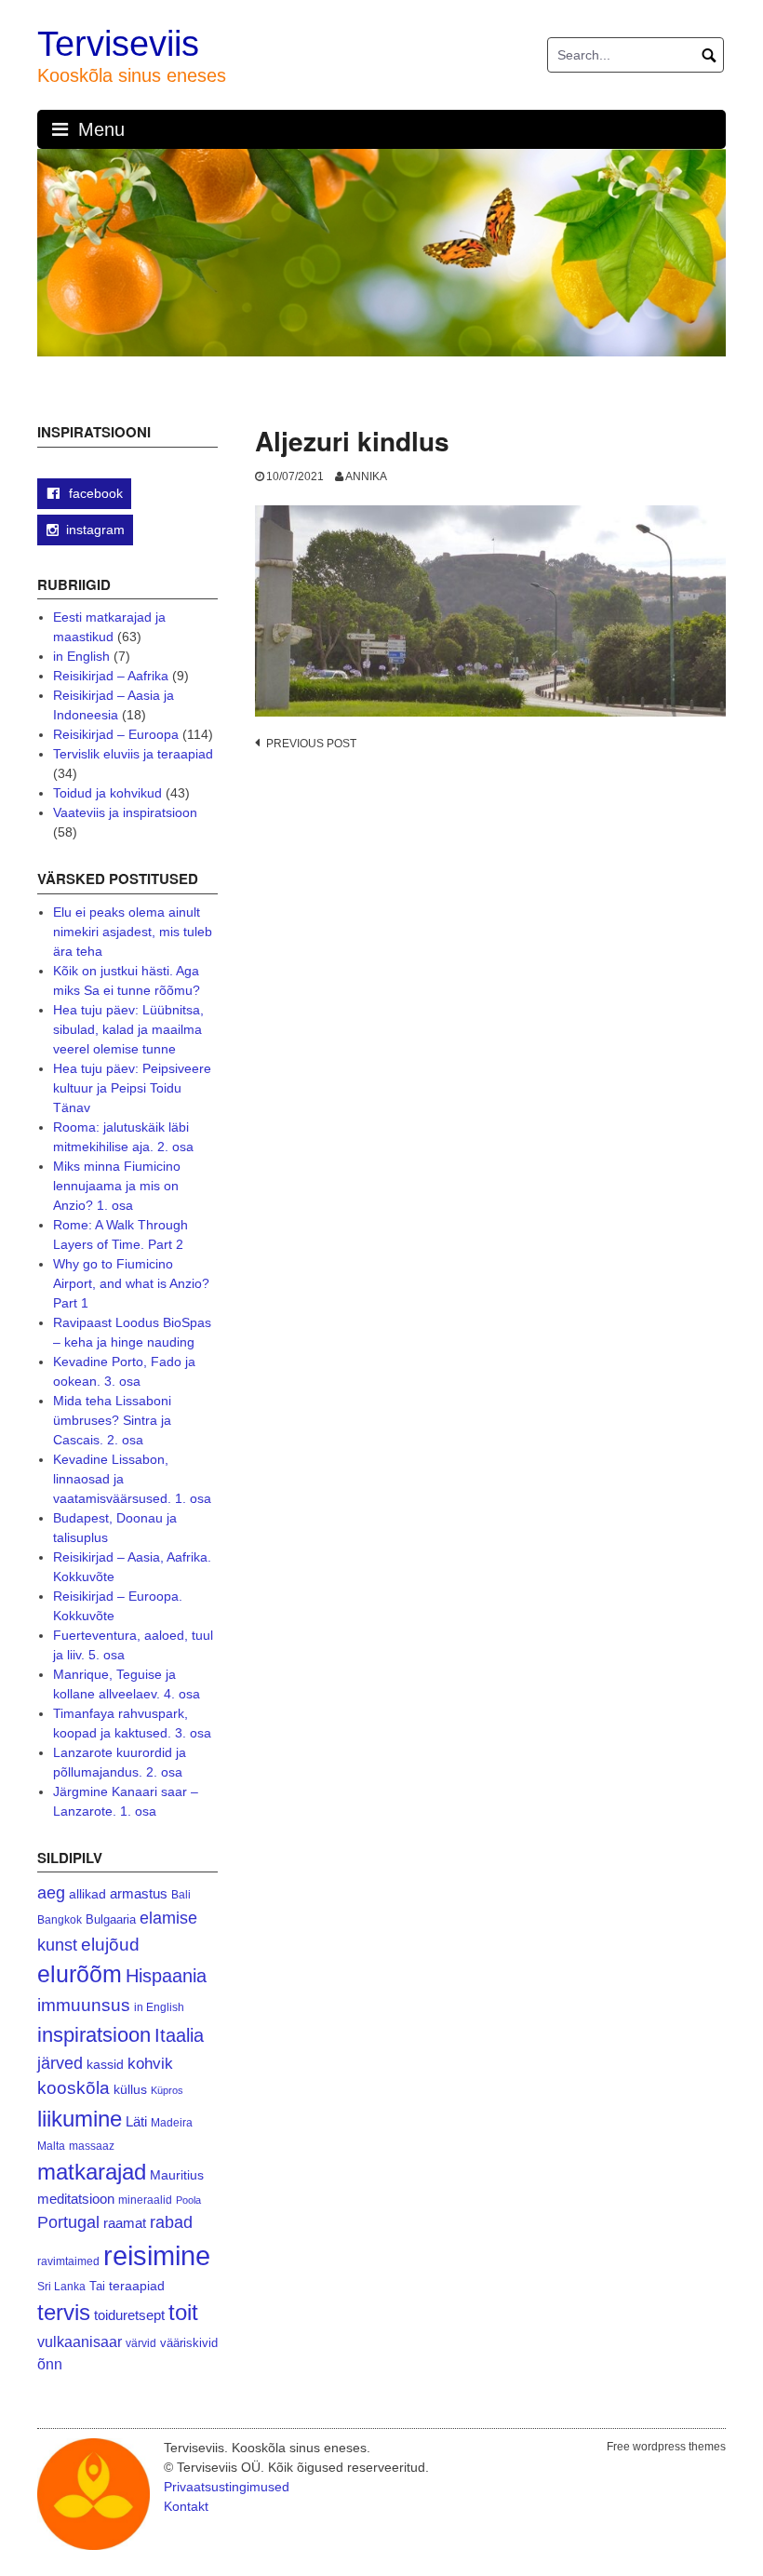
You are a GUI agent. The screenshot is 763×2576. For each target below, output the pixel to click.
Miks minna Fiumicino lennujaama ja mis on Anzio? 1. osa (117, 1186)
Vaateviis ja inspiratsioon (125, 812)
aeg (51, 1893)
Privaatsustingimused (227, 2487)
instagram (95, 530)
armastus (139, 1893)
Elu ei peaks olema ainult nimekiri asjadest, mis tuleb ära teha (133, 932)
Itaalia (179, 2035)
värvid (141, 2343)
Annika (366, 476)
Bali (181, 1894)
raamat (125, 2223)
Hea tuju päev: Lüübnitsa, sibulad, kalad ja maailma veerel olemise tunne (128, 1029)
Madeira (172, 2122)
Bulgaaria (111, 1919)
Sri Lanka (61, 2287)
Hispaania (166, 1976)
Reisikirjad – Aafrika (111, 676)
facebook (94, 493)
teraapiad (137, 2286)
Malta (51, 2146)
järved (60, 2063)
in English (81, 656)
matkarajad (92, 2172)
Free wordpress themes (666, 2447)
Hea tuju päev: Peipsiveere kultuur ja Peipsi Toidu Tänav (132, 1088)
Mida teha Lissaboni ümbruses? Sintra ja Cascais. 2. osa (112, 1420)
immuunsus (84, 2005)
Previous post (311, 744)
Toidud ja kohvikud (107, 793)
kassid (105, 2065)
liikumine (80, 2119)
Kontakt (186, 2506)
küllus (130, 2090)
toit (183, 2313)
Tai (97, 2286)
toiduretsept (129, 2315)
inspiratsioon (94, 2035)
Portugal (68, 2222)
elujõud (110, 1945)
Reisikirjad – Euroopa (116, 734)
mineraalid (145, 2200)
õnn (50, 2364)
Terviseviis (118, 44)
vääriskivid (189, 2343)
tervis (64, 2312)
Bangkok (60, 1919)
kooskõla (74, 2088)
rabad (171, 2222)
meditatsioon (76, 2199)
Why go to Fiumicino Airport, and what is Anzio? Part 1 (131, 1283)
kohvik (150, 2063)
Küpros (167, 2090)
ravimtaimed (68, 2261)
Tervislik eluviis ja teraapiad (133, 754)
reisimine (157, 2255)
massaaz (92, 2146)
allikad (87, 1894)
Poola (188, 2200)
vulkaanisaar (80, 2341)
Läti (136, 2121)
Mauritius (177, 2175)
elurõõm (80, 1974)
